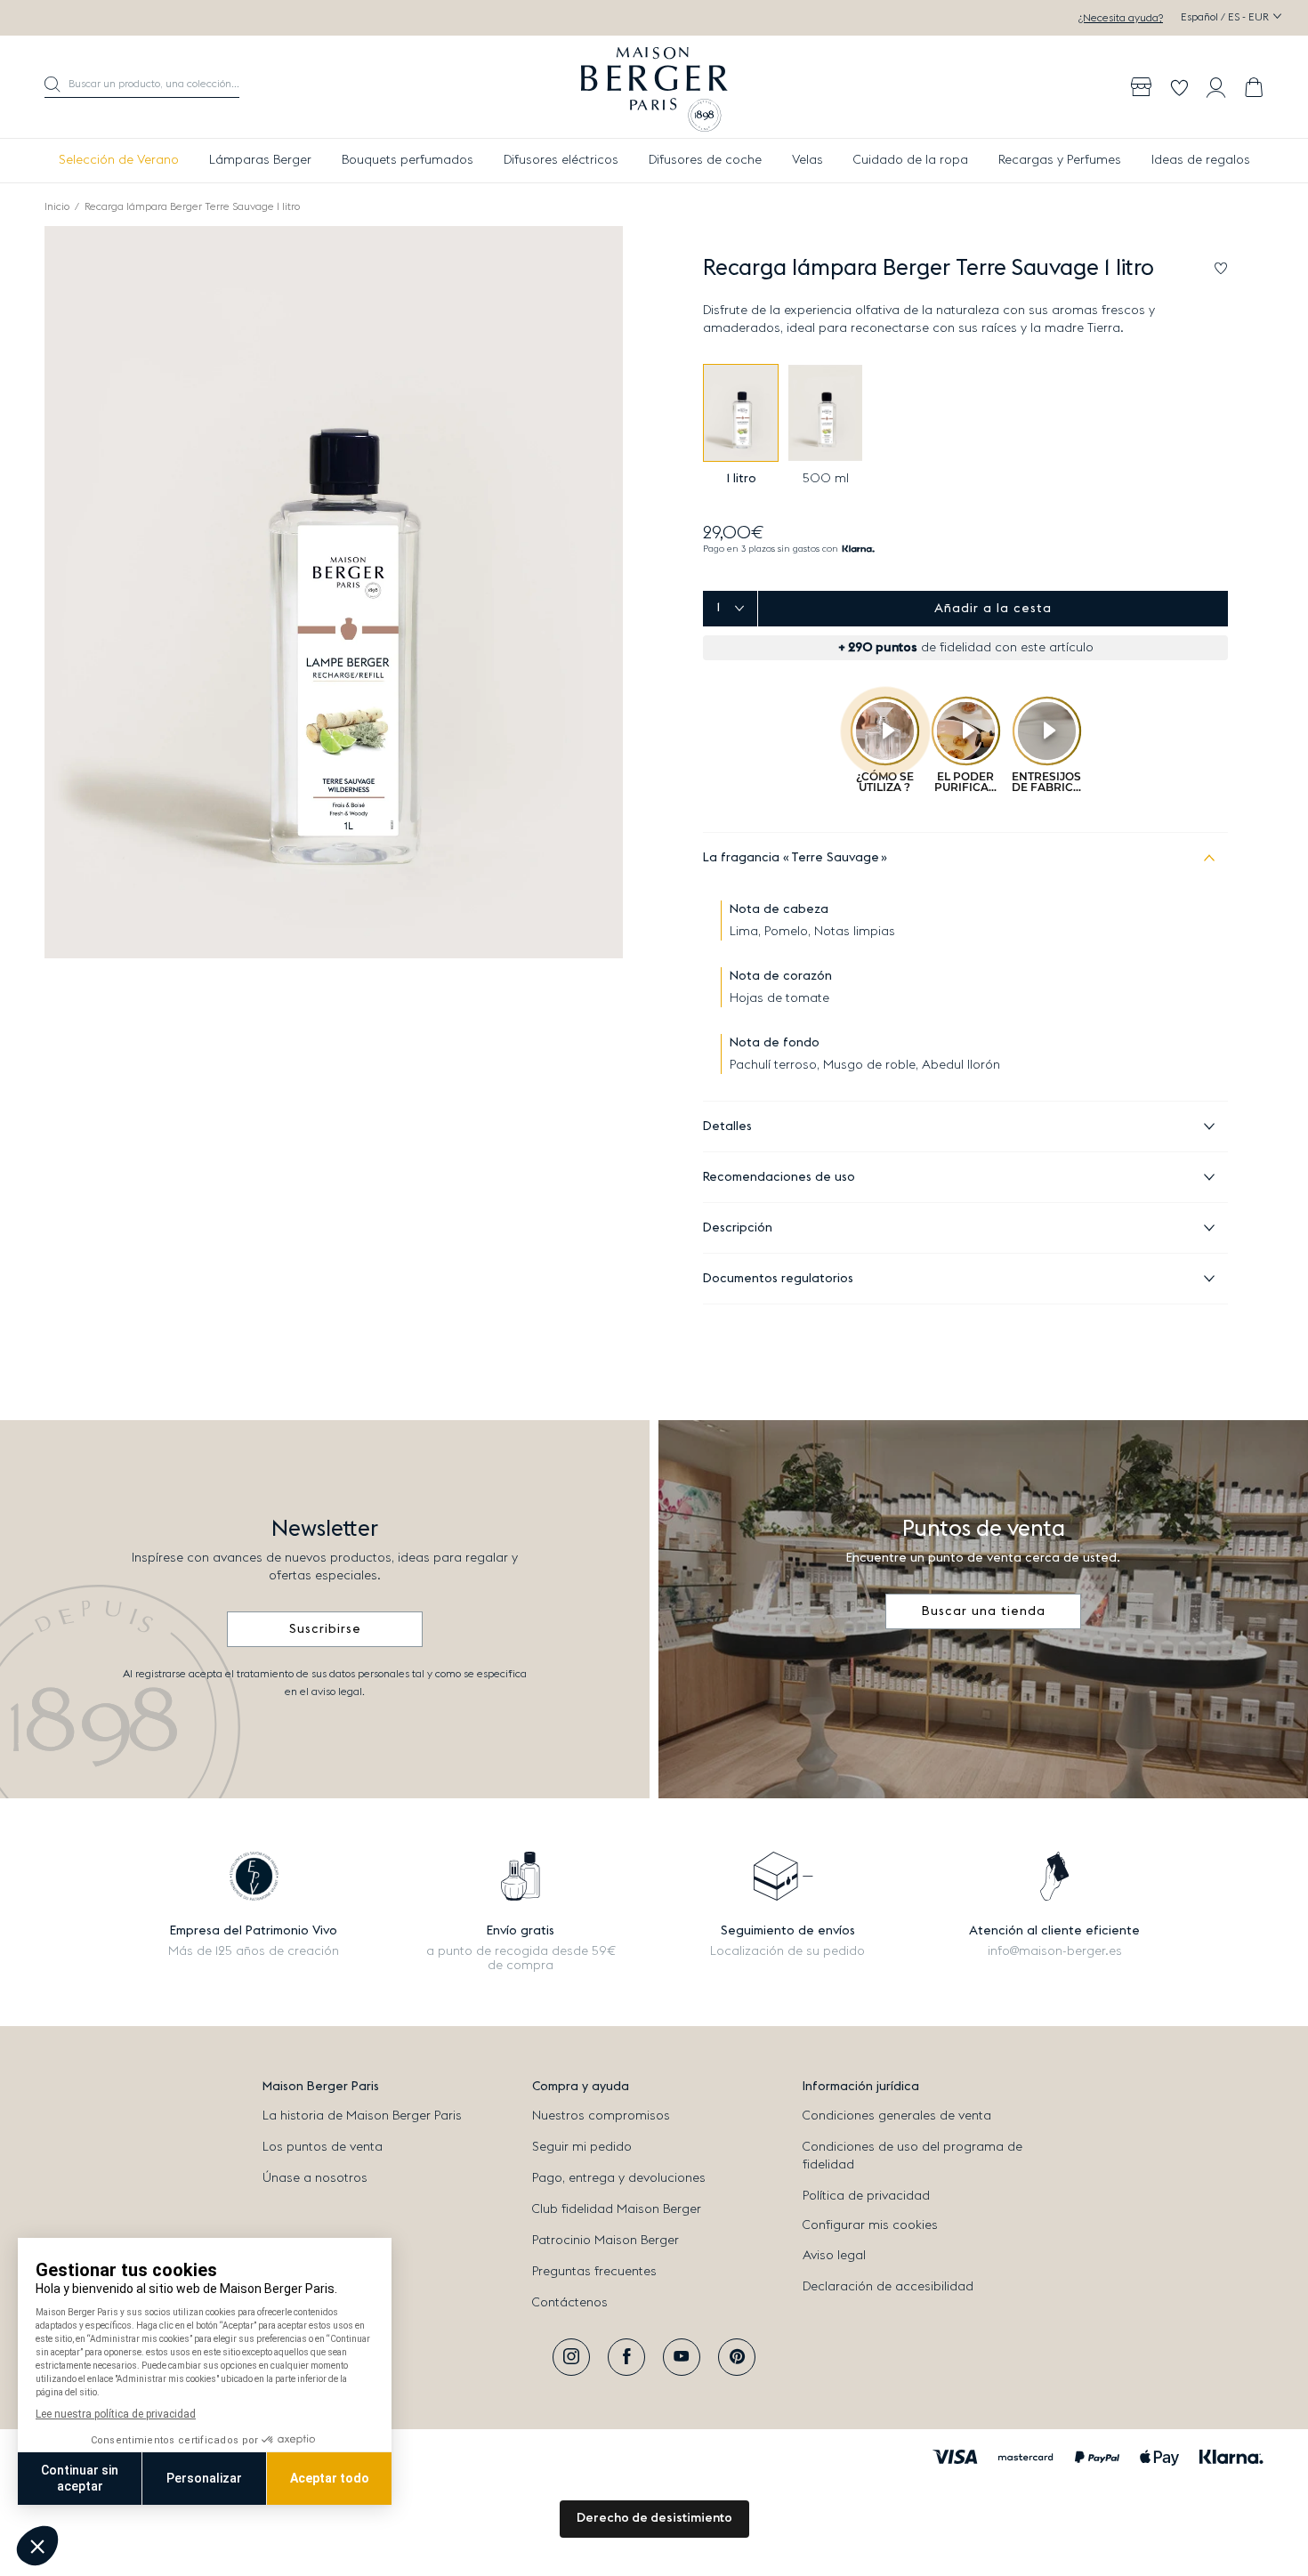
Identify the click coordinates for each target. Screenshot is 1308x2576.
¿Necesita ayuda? (1121, 18)
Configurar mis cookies (870, 2225)
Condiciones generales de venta (897, 2116)
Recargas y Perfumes (1060, 160)
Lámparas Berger (260, 160)
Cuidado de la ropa (911, 160)
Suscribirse (325, 1629)
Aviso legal (834, 2256)
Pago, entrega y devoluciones (619, 2178)
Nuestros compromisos (601, 2116)
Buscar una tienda (984, 1611)
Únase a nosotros (315, 2178)
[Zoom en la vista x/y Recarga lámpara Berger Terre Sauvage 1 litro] (334, 592)
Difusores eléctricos (561, 160)
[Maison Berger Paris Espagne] (654, 87)
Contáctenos (570, 2303)
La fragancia (791, 858)
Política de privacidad (866, 2196)
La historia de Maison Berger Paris (362, 2116)
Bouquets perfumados (408, 160)
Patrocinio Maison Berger (606, 2241)
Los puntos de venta (323, 2147)
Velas (807, 160)
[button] (142, 87)
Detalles (727, 1126)
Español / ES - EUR (1226, 17)
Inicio (57, 206)
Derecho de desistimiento (654, 2518)
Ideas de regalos (1201, 160)
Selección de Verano (119, 160)
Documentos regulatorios (778, 1279)
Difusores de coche (705, 160)
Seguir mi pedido (582, 2147)
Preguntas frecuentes (594, 2272)
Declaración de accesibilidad (888, 2287)
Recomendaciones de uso (779, 1177)
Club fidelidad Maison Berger (617, 2209)
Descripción (738, 1228)
